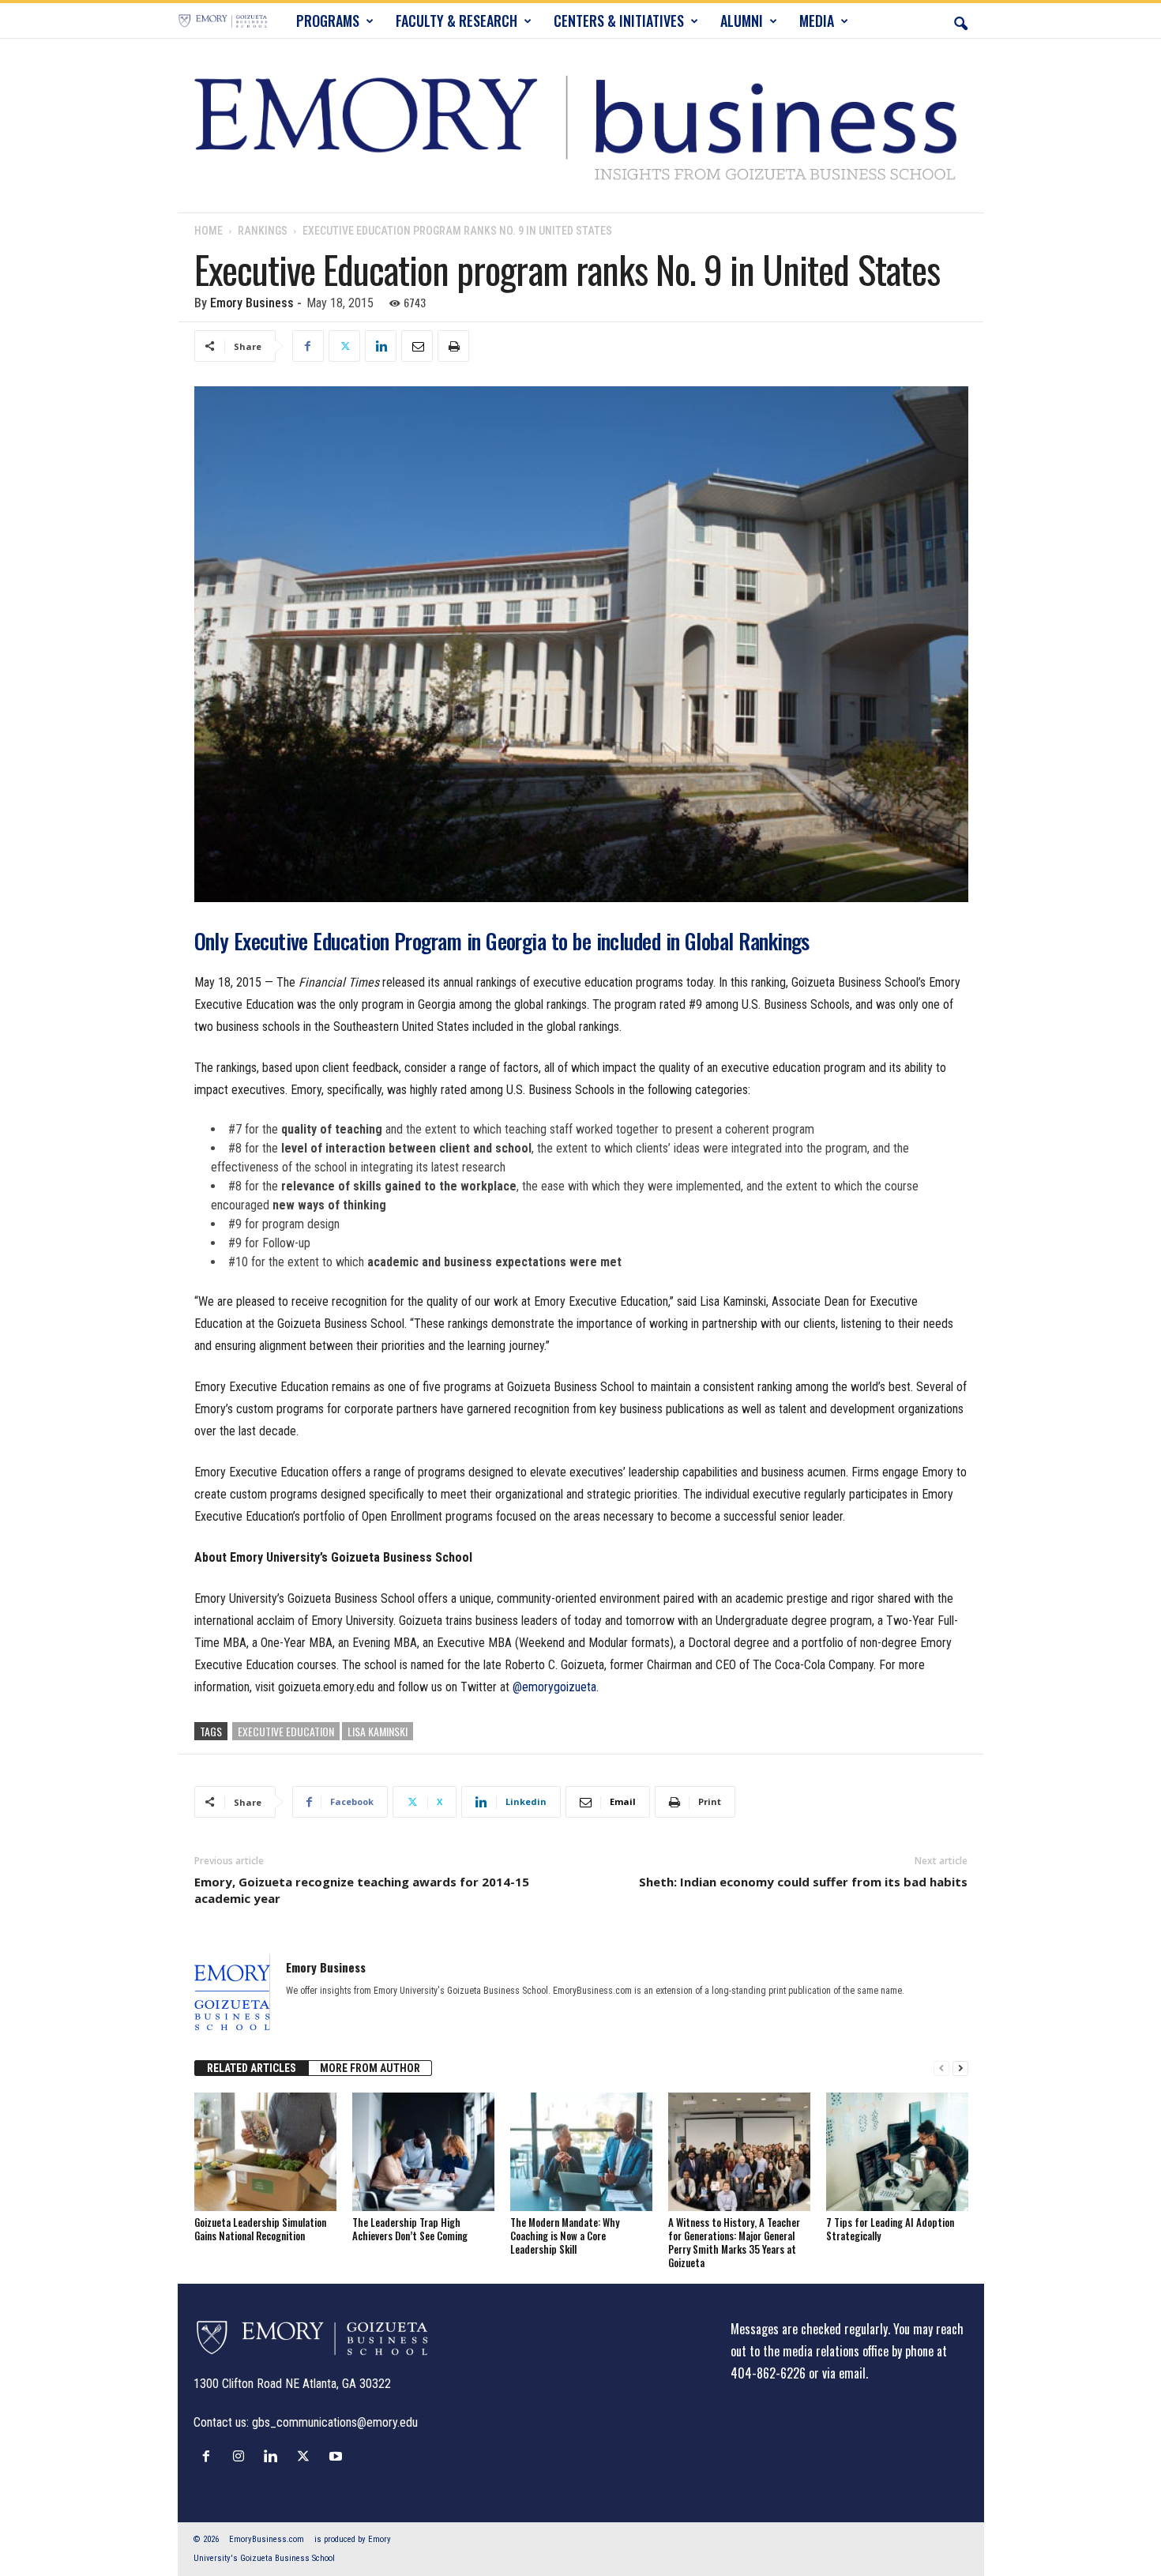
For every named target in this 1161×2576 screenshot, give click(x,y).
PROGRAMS (328, 21)
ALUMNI (742, 21)
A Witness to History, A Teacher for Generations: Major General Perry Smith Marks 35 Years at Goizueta (734, 2242)
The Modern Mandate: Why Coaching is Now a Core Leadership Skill (565, 2236)
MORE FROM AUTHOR (370, 2068)
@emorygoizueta (554, 1687)
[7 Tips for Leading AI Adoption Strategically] (897, 2152)
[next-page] (960, 2068)
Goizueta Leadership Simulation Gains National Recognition (260, 2229)
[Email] (417, 346)
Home (209, 231)
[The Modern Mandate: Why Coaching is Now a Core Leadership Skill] (581, 2152)
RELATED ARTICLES (252, 2068)
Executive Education (286, 1731)
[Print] (453, 346)
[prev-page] (941, 2068)
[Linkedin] (381, 346)
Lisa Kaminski (378, 1731)
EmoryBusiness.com (267, 2539)
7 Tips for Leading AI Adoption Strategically (890, 2229)
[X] (344, 346)
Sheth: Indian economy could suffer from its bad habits (803, 1882)
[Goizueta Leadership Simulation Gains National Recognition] (265, 2152)
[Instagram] (242, 2456)
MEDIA (817, 21)
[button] (960, 21)
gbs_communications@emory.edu (335, 2422)
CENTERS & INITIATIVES (619, 21)
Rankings (263, 231)
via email (844, 2373)
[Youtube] (338, 2456)
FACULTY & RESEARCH (457, 21)
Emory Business (252, 303)
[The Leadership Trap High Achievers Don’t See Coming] (423, 2152)
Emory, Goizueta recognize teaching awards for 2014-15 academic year (362, 1890)
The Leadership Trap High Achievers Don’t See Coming (410, 2229)
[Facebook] (308, 346)
